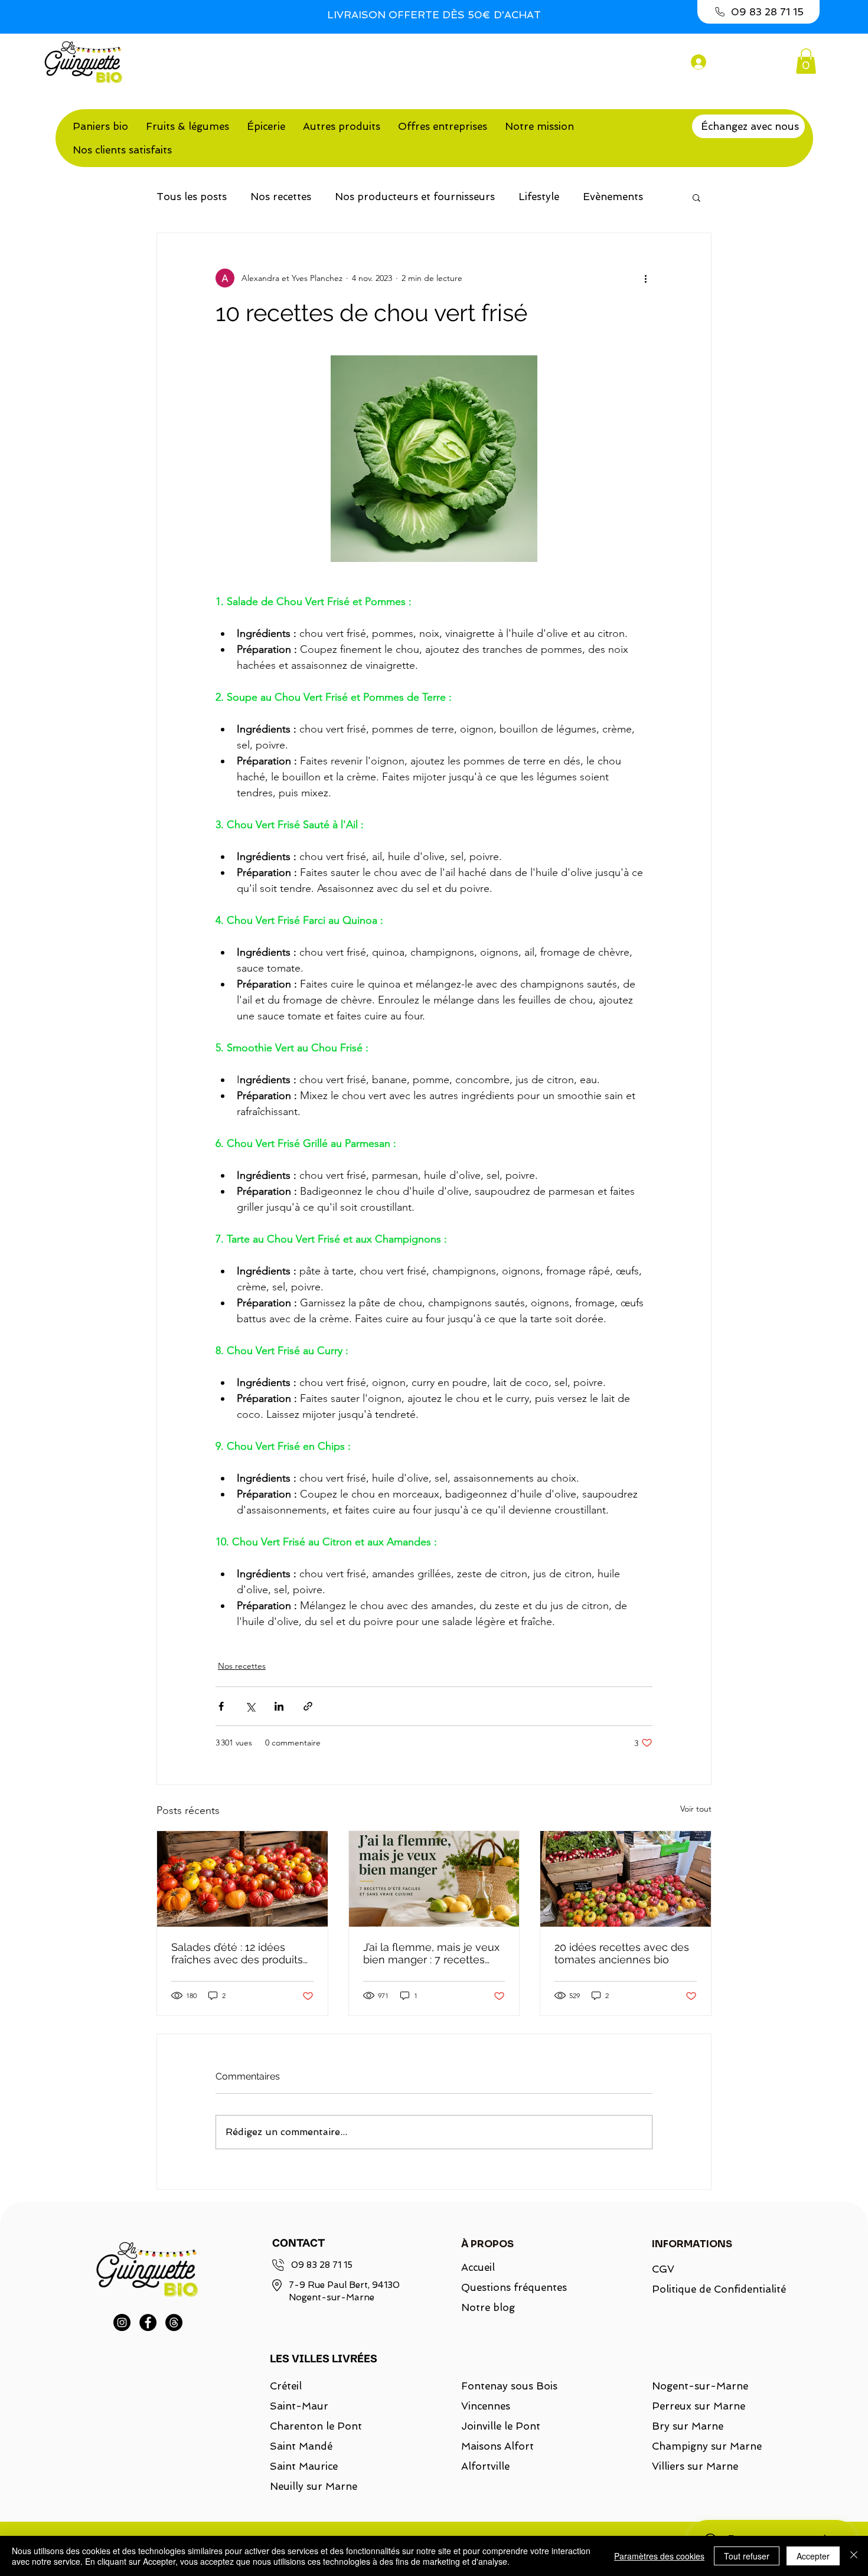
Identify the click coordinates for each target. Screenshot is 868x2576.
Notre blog (488, 2307)
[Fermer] (854, 2556)
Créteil (286, 2386)
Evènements (613, 197)
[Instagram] (122, 2322)
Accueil (478, 2267)
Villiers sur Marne (695, 2466)
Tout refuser (747, 2556)
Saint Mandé (301, 2446)
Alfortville (485, 2466)
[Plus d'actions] (645, 278)
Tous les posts (192, 197)
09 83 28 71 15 (322, 2265)
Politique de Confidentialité (712, 2289)
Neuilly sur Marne (314, 2486)
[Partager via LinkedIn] (279, 1706)
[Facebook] (148, 2322)
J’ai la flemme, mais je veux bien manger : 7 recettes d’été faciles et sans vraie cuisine (431, 1953)
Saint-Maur (299, 2406)
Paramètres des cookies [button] (659, 2556)
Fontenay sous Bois (509, 2386)
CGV (663, 2269)
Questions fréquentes (514, 2287)
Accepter (813, 2556)
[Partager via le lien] (308, 1706)
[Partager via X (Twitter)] (250, 1706)
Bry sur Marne (688, 2426)
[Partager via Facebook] (221, 1706)
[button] (806, 61)
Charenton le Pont (316, 2426)
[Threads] (174, 2322)
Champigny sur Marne (707, 2446)
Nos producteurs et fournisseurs (415, 197)
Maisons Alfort (497, 2446)
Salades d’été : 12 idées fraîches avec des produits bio (237, 1953)
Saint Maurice (304, 2466)
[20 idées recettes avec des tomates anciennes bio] (626, 1879)
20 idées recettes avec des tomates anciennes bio (622, 1953)
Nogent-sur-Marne (700, 2386)
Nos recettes (281, 197)
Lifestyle (539, 197)
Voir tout (696, 1809)
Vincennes (486, 2406)
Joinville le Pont (501, 2426)
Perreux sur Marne (699, 2406)
